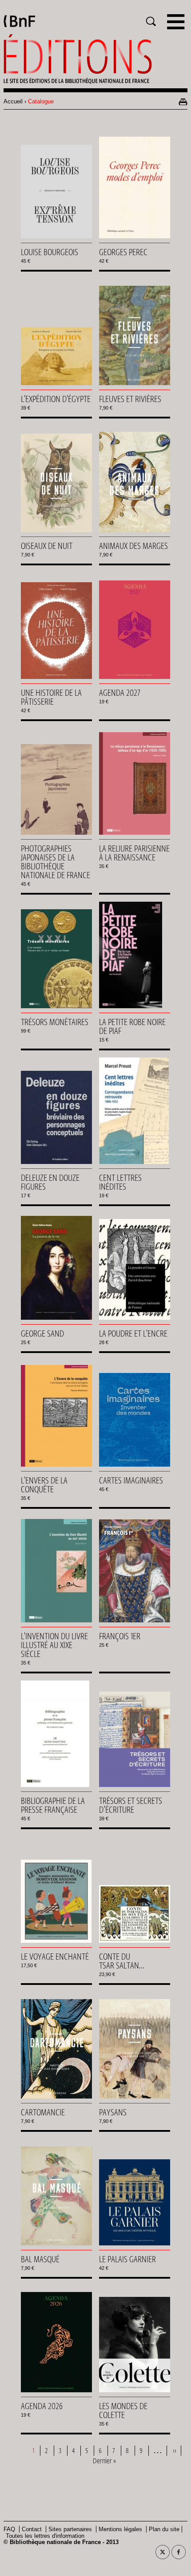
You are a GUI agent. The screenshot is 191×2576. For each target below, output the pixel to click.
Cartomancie (43, 2112)
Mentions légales (120, 2529)
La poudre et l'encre (133, 1333)
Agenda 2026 (42, 2406)
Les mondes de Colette (123, 2410)
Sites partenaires (70, 2529)
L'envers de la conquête (44, 1485)
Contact (32, 2529)
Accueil (13, 101)
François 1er (120, 1636)
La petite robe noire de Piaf (132, 1026)
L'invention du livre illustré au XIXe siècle (54, 1645)
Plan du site (164, 2529)
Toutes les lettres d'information (45, 2536)
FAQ (9, 2529)
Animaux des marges (133, 546)
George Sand (42, 1333)
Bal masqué (40, 2259)
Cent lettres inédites (120, 1182)
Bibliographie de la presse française (53, 1805)
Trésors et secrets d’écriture (131, 1805)
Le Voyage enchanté (55, 1957)
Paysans (113, 2112)
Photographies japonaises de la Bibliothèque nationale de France (56, 862)
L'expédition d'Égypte (56, 399)
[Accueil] (95, 59)
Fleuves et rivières (130, 399)
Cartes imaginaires (131, 1480)
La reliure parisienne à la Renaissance (134, 853)
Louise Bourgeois (50, 252)
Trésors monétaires (55, 1022)
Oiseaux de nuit (47, 546)
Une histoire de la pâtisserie (51, 697)
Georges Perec (123, 252)
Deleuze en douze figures (50, 1182)
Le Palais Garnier (127, 2259)
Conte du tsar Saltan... (122, 1961)
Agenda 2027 (120, 693)
